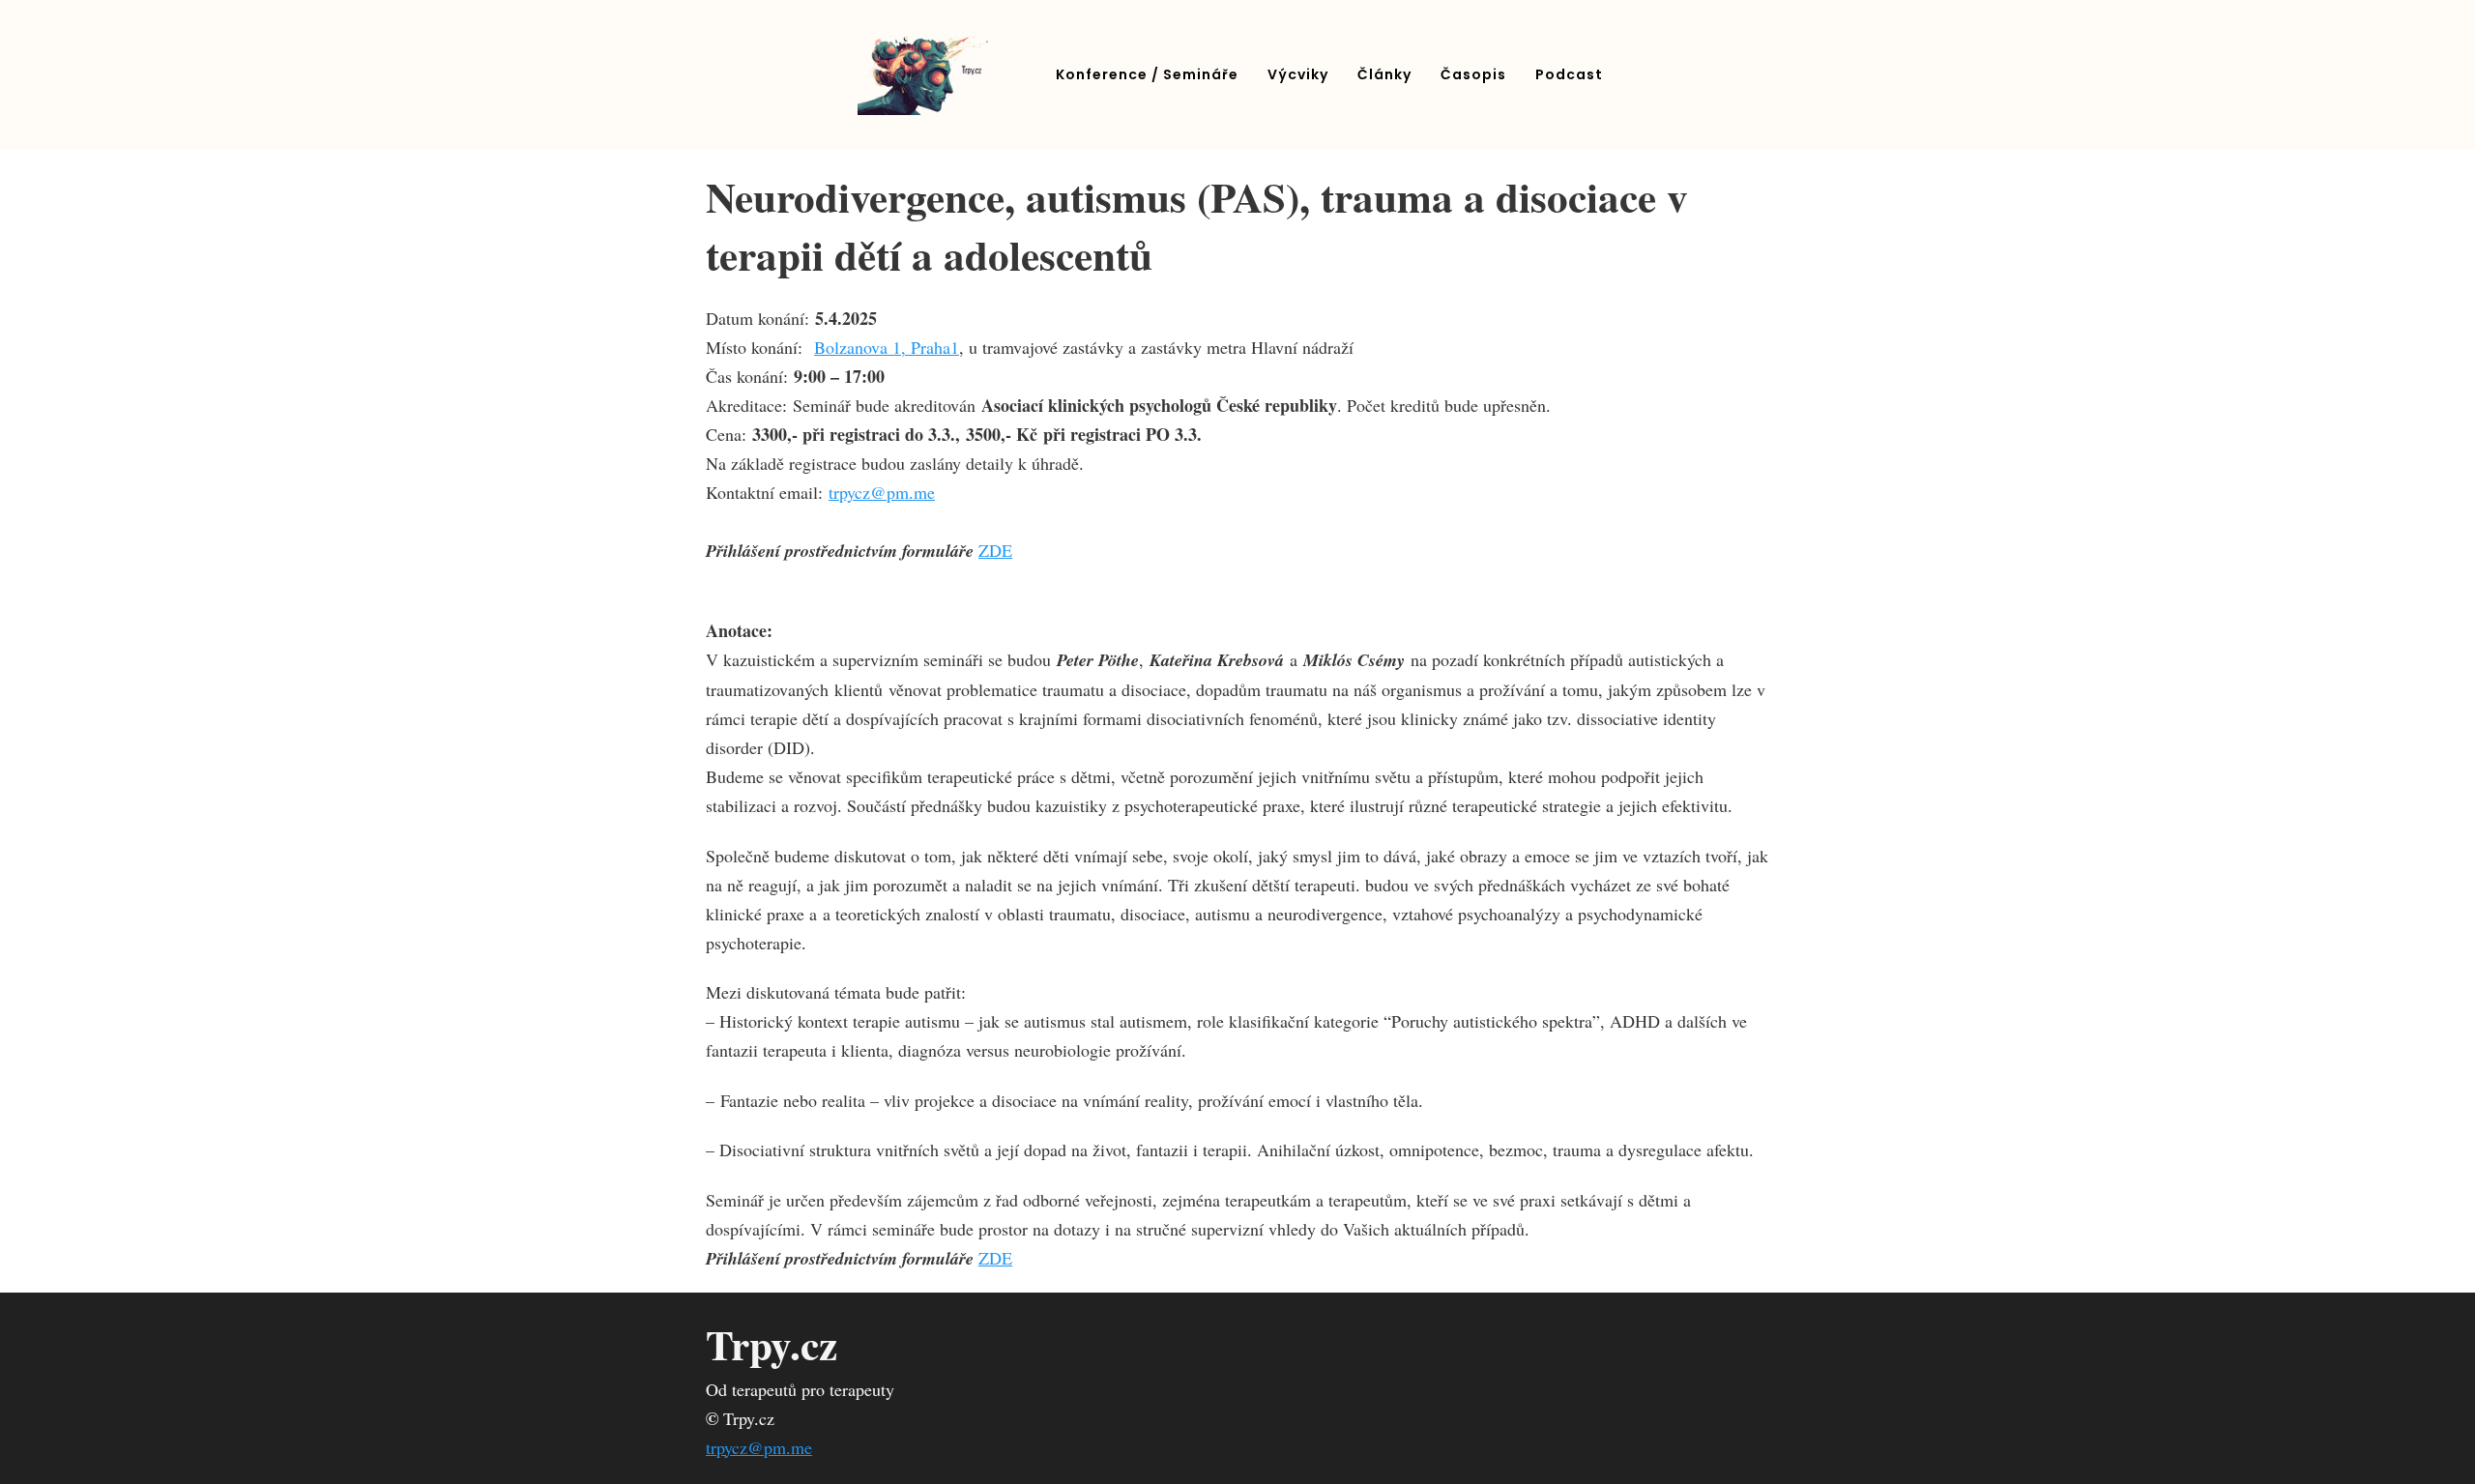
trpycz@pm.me (882, 492)
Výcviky (1298, 74)
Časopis (1473, 74)
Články (1384, 74)
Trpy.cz (772, 1344)
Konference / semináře (1147, 74)
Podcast (1569, 74)
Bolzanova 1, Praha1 (887, 347)
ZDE (995, 550)
